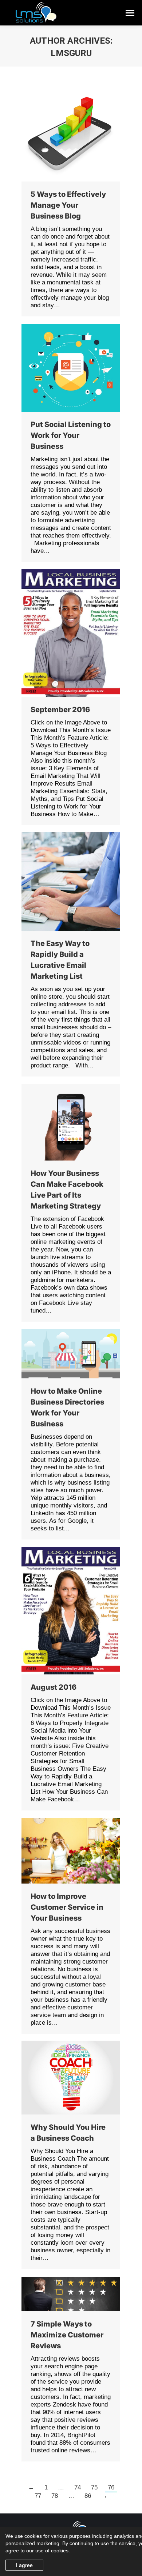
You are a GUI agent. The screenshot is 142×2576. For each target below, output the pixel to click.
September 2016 (60, 710)
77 (38, 2496)
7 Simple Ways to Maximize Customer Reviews (67, 2335)
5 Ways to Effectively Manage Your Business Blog (68, 205)
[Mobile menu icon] (130, 13)
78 (55, 2496)
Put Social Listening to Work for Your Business (71, 435)
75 (94, 2487)
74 (78, 2487)
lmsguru (71, 53)
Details (81, 633)
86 (88, 2496)
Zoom (61, 633)
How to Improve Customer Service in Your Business (67, 1907)
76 (111, 2487)
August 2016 (54, 1687)
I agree (24, 2565)
